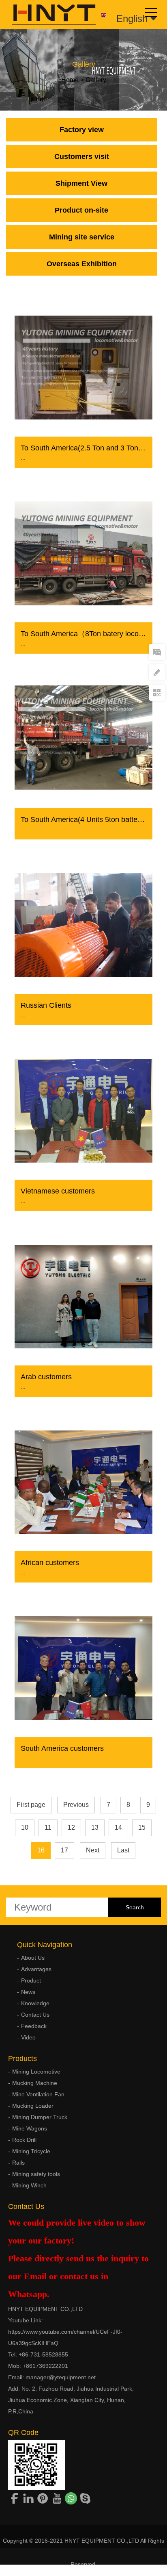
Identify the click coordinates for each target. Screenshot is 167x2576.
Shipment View (81, 183)
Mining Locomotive (36, 2072)
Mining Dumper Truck (40, 2117)
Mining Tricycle (31, 2151)
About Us (33, 1958)
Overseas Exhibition (82, 264)
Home (70, 80)
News (28, 1992)
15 (142, 1827)
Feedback (34, 2026)
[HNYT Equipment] (48, 15)
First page (31, 1805)
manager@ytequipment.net (61, 2377)
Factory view (82, 130)
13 (95, 1827)
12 (71, 1827)
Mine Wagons (30, 2128)
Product (31, 1980)
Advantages (36, 1969)
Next (93, 1850)
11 (48, 1827)
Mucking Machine (35, 2083)
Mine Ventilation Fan (38, 2094)
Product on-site (81, 210)
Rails (18, 2163)
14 (118, 1827)
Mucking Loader (33, 2106)
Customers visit (82, 157)
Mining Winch (29, 2185)
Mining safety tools (36, 2174)
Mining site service (82, 237)
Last (123, 1850)
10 (25, 1827)
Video (28, 2037)
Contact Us (35, 2015)
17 (64, 1850)
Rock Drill (24, 2140)
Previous (76, 1805)
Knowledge (35, 2003)
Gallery (96, 80)
